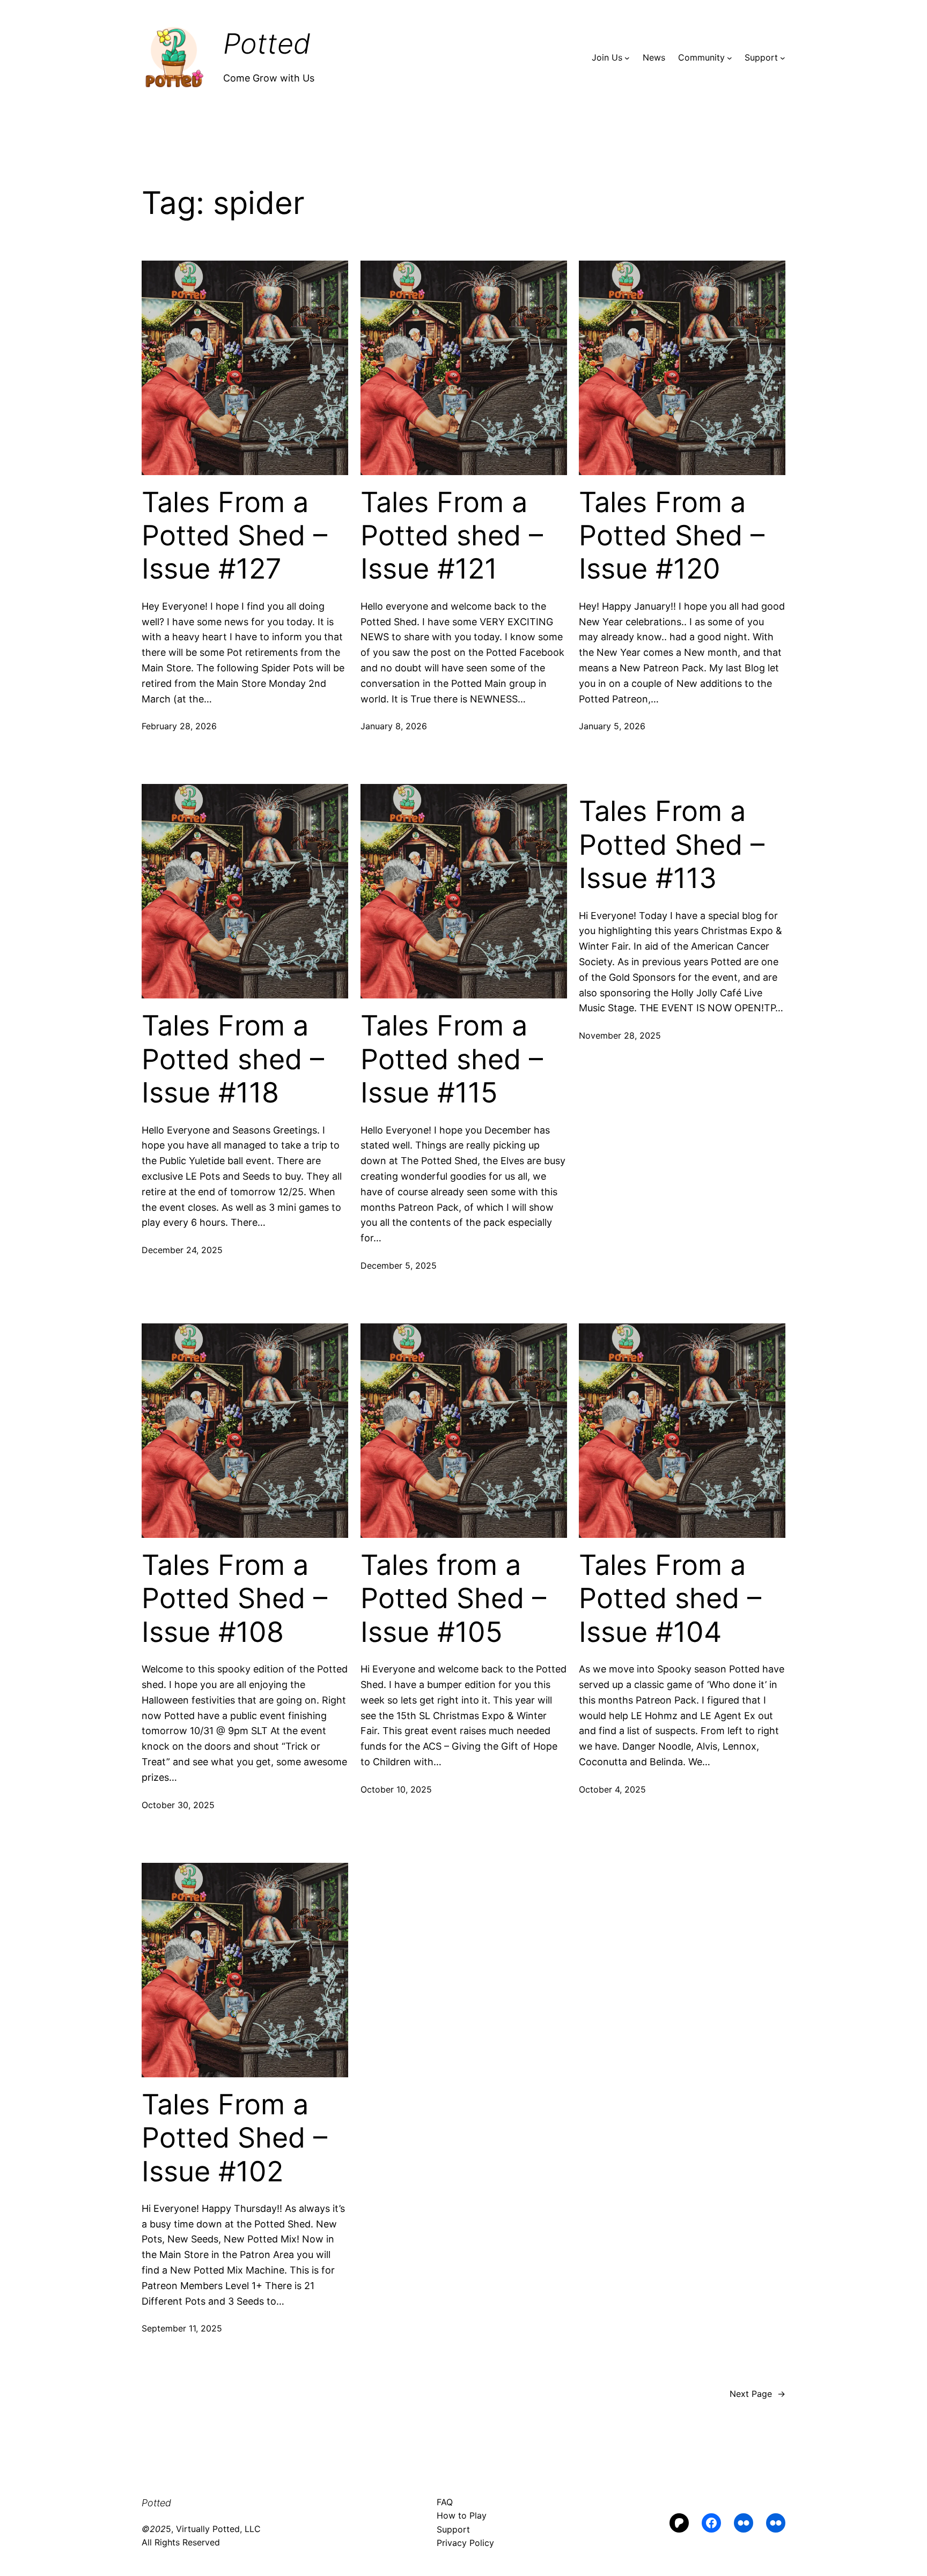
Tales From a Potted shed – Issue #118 (233, 1059)
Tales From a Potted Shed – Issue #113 (672, 845)
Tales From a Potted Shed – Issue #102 (234, 2138)
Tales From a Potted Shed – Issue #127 (234, 536)
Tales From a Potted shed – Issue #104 (670, 1599)
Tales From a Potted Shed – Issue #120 (672, 536)
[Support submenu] (783, 58)
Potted (267, 44)
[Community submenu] (730, 58)
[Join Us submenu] (627, 58)
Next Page (757, 2394)
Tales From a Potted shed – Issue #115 (452, 1059)
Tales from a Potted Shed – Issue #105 (453, 1599)
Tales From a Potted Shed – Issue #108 (234, 1599)
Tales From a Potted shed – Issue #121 (452, 536)
